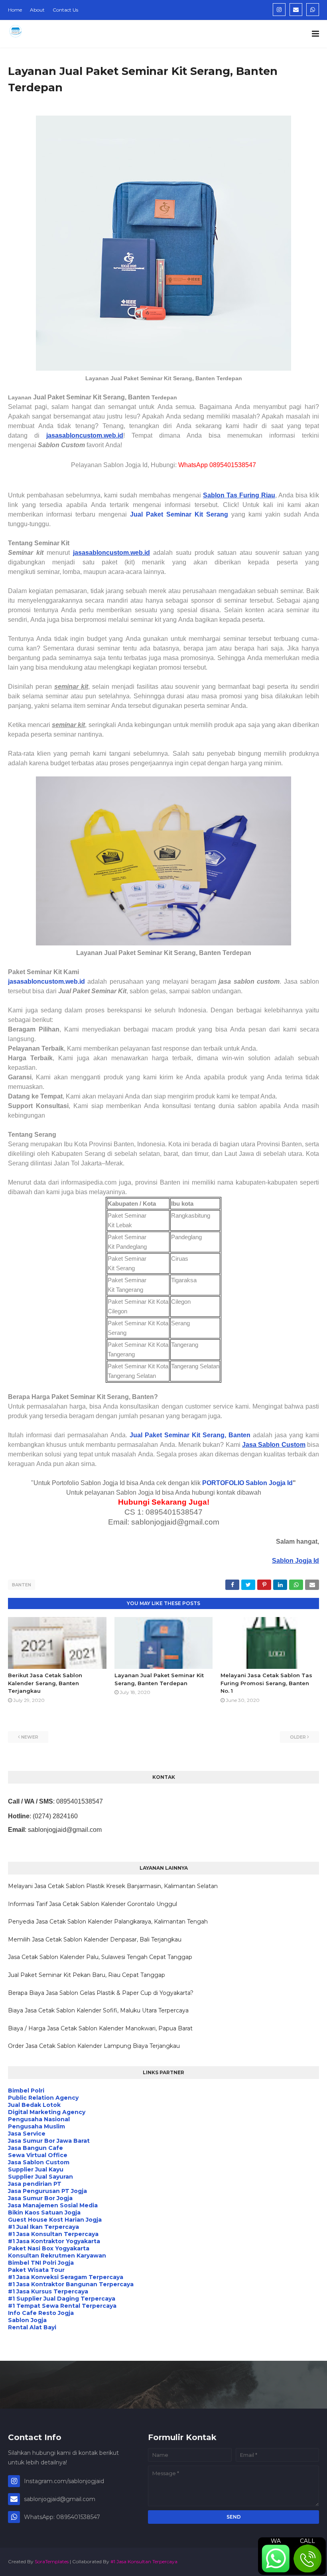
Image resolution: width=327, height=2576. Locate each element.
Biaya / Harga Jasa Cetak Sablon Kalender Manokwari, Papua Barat (100, 2028)
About (37, 10)
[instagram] (279, 10)
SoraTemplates (52, 2561)
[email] (296, 10)
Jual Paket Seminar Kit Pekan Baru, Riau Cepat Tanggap (87, 1975)
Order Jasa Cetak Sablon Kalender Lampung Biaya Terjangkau (94, 2046)
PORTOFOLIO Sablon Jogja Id (247, 1483)
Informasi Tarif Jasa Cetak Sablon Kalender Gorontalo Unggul (93, 1904)
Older (298, 1737)
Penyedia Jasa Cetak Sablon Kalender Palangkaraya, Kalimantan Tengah (108, 1922)
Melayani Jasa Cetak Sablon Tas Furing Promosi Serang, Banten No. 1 (266, 1683)
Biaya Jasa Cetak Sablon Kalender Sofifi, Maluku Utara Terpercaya (98, 2010)
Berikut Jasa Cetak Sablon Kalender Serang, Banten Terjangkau (45, 1683)
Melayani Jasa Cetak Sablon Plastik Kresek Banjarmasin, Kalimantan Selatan (113, 1886)
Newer (30, 1737)
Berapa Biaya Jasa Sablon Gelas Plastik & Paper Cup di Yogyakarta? (101, 1993)
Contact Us (65, 10)
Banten (22, 1585)
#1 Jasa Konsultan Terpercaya (144, 2561)
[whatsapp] (313, 10)
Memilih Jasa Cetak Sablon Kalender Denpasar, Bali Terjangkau (95, 1939)
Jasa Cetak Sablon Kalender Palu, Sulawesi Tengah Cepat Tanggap (100, 1957)
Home (15, 10)
